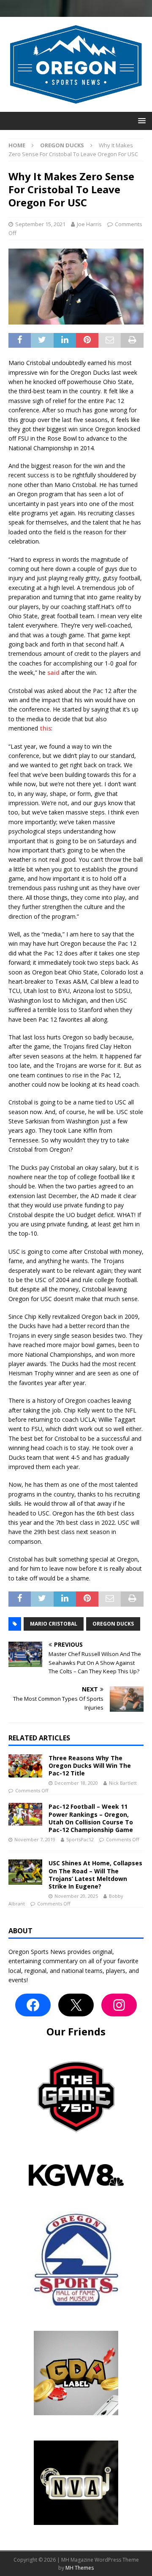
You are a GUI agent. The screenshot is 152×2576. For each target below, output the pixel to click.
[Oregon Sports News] (76, 107)
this (45, 728)
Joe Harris (89, 224)
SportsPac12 (80, 1839)
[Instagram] (119, 2005)
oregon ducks (113, 1624)
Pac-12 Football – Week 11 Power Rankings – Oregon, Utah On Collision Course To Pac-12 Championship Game (91, 1818)
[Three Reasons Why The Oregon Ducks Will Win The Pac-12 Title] (25, 1766)
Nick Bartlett (123, 1783)
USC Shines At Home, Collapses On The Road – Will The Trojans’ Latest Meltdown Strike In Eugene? (95, 1875)
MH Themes (80, 2568)
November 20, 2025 (76, 1896)
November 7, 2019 (35, 1839)
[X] (76, 2005)
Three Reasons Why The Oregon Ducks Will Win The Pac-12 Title (90, 1766)
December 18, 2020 (76, 1783)
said (53, 672)
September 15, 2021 (40, 224)
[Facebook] (33, 2005)
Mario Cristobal (54, 1624)
